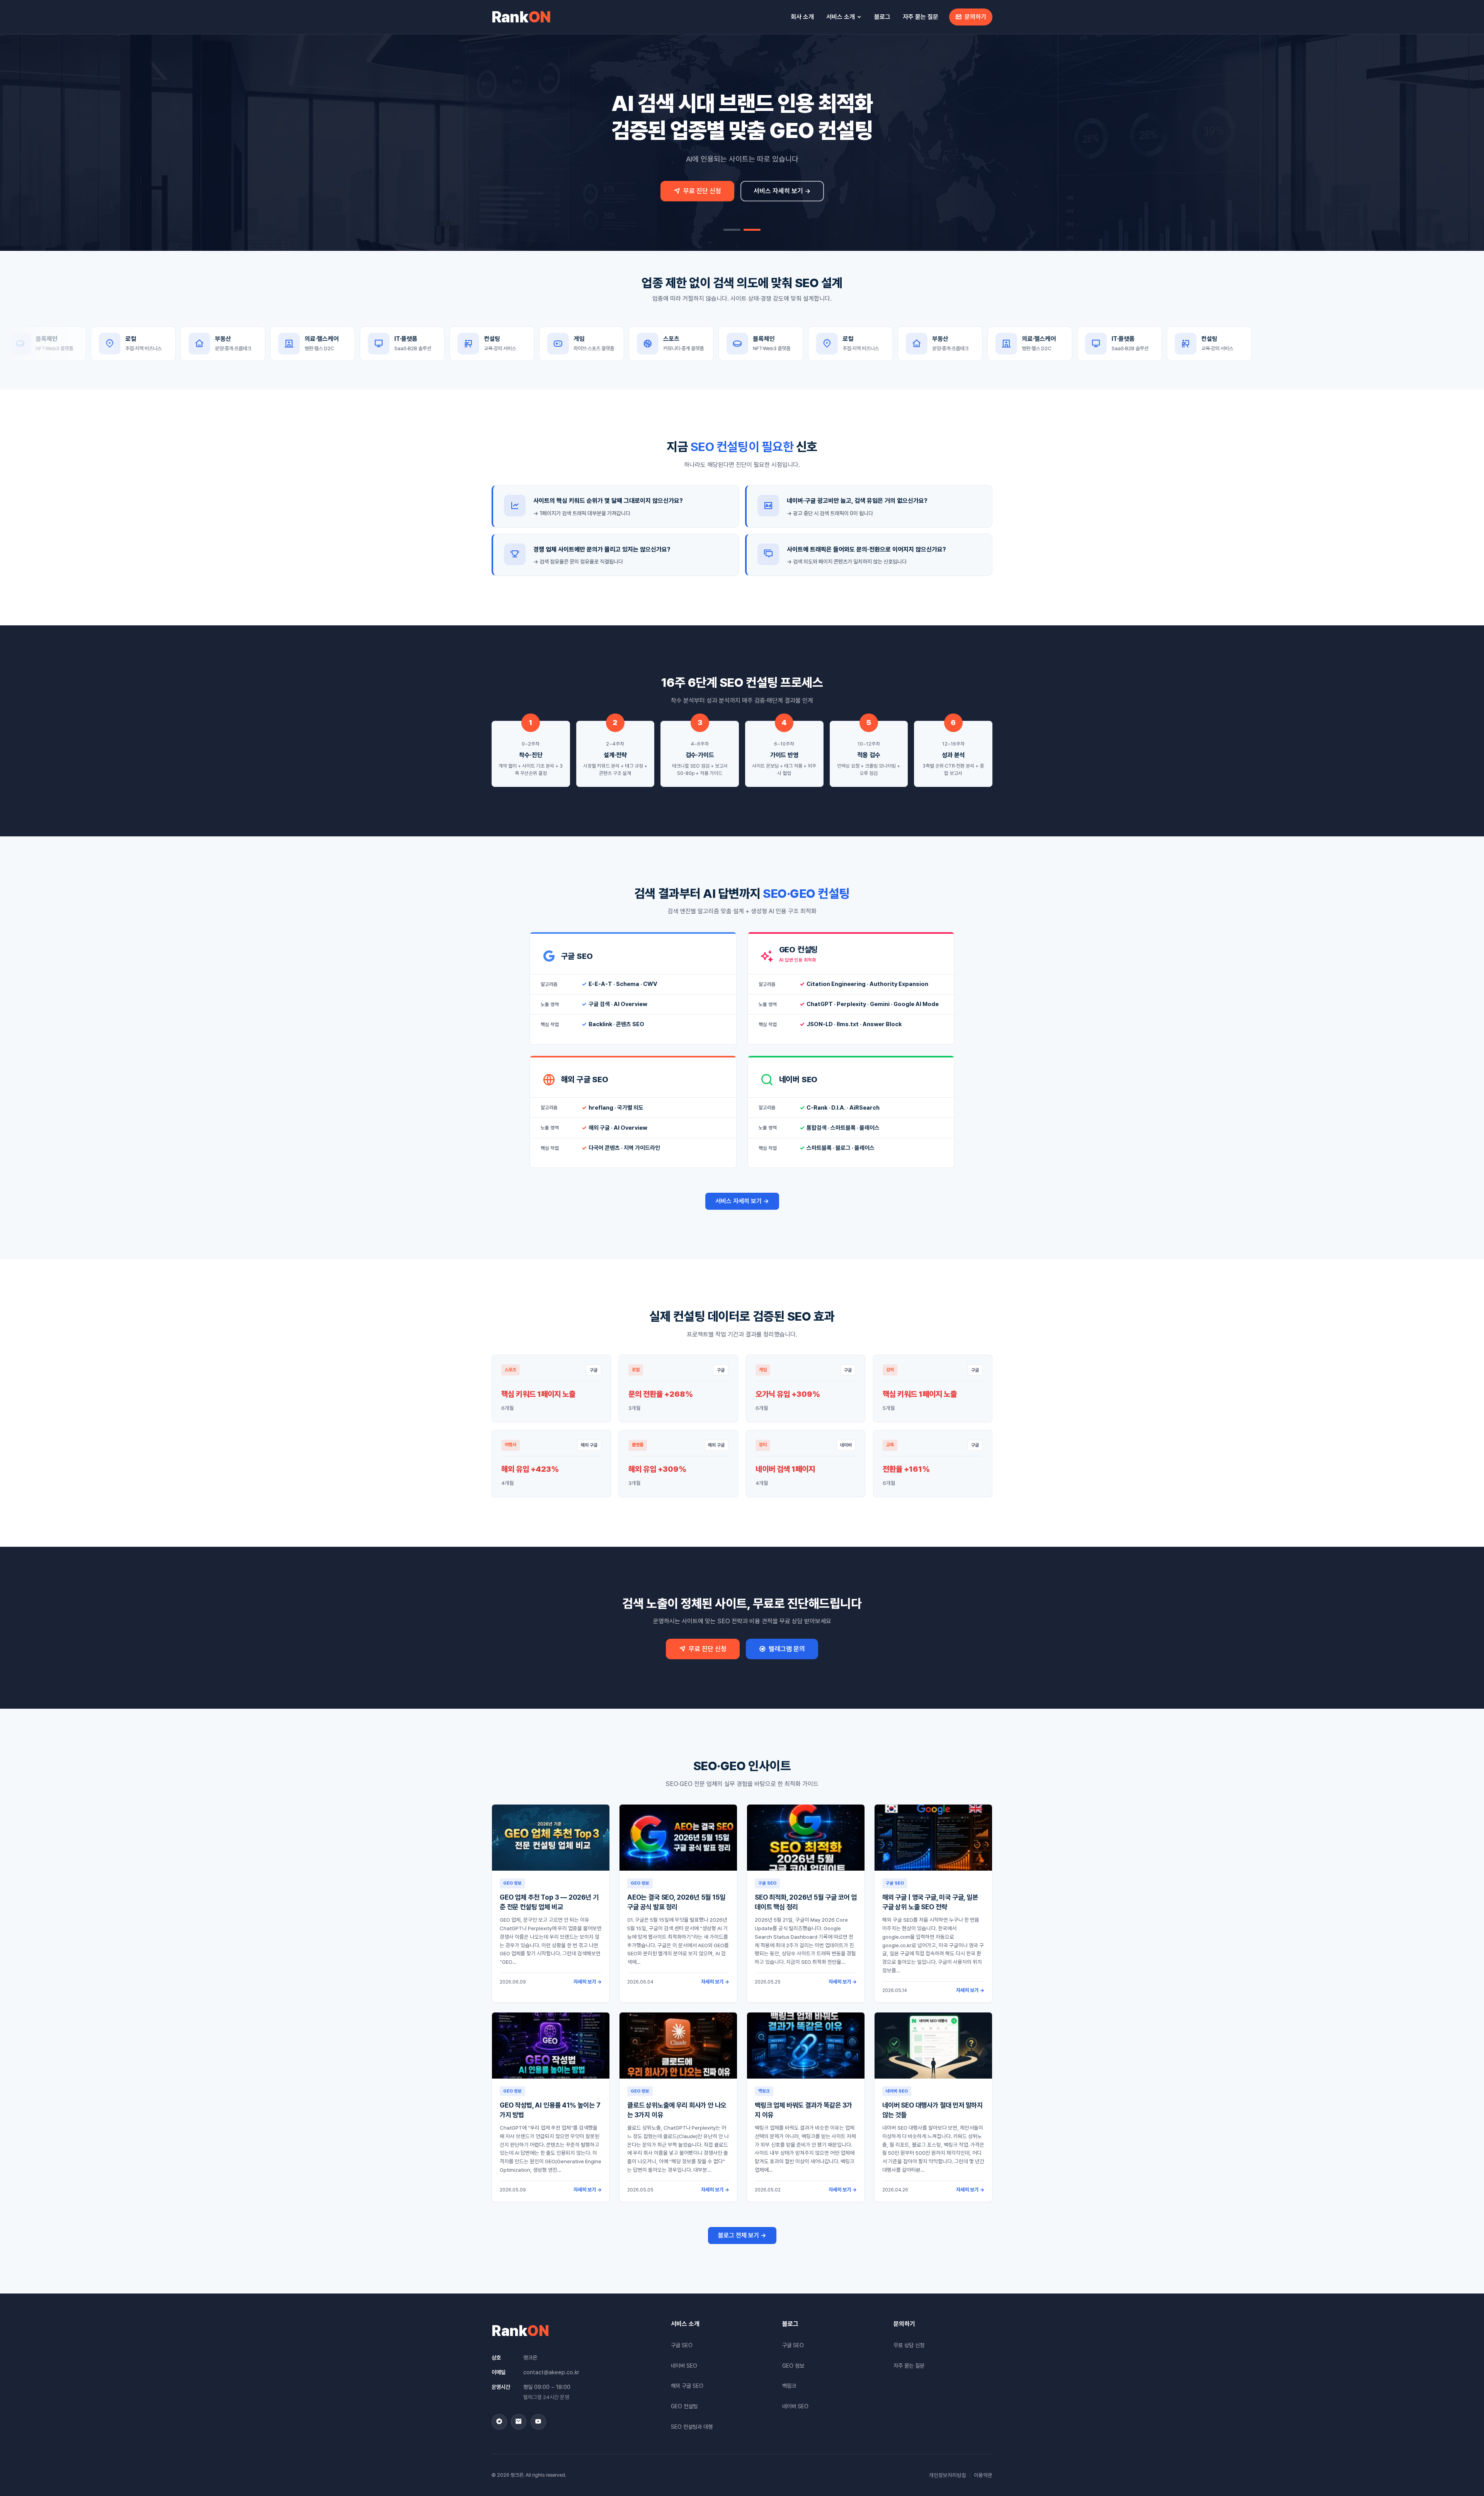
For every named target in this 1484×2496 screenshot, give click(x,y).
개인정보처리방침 (948, 2475)
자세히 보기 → (588, 1982)
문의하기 (975, 17)
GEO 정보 (793, 2366)
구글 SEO (682, 2345)
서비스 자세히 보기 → (782, 191)
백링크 (789, 2386)
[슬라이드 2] (752, 230)
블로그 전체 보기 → (742, 2235)
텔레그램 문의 (787, 1649)
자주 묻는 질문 (921, 17)
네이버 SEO (684, 2366)
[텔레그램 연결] (499, 2422)
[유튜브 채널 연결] (538, 2422)
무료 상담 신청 (909, 2345)
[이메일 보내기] (519, 2422)
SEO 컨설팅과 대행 (692, 2427)
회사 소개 (802, 17)
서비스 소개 (841, 17)
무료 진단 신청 (702, 191)
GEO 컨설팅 (684, 2406)
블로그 (882, 17)
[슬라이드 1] (732, 230)
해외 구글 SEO (687, 2386)
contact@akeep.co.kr (551, 2372)
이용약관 (983, 2475)
